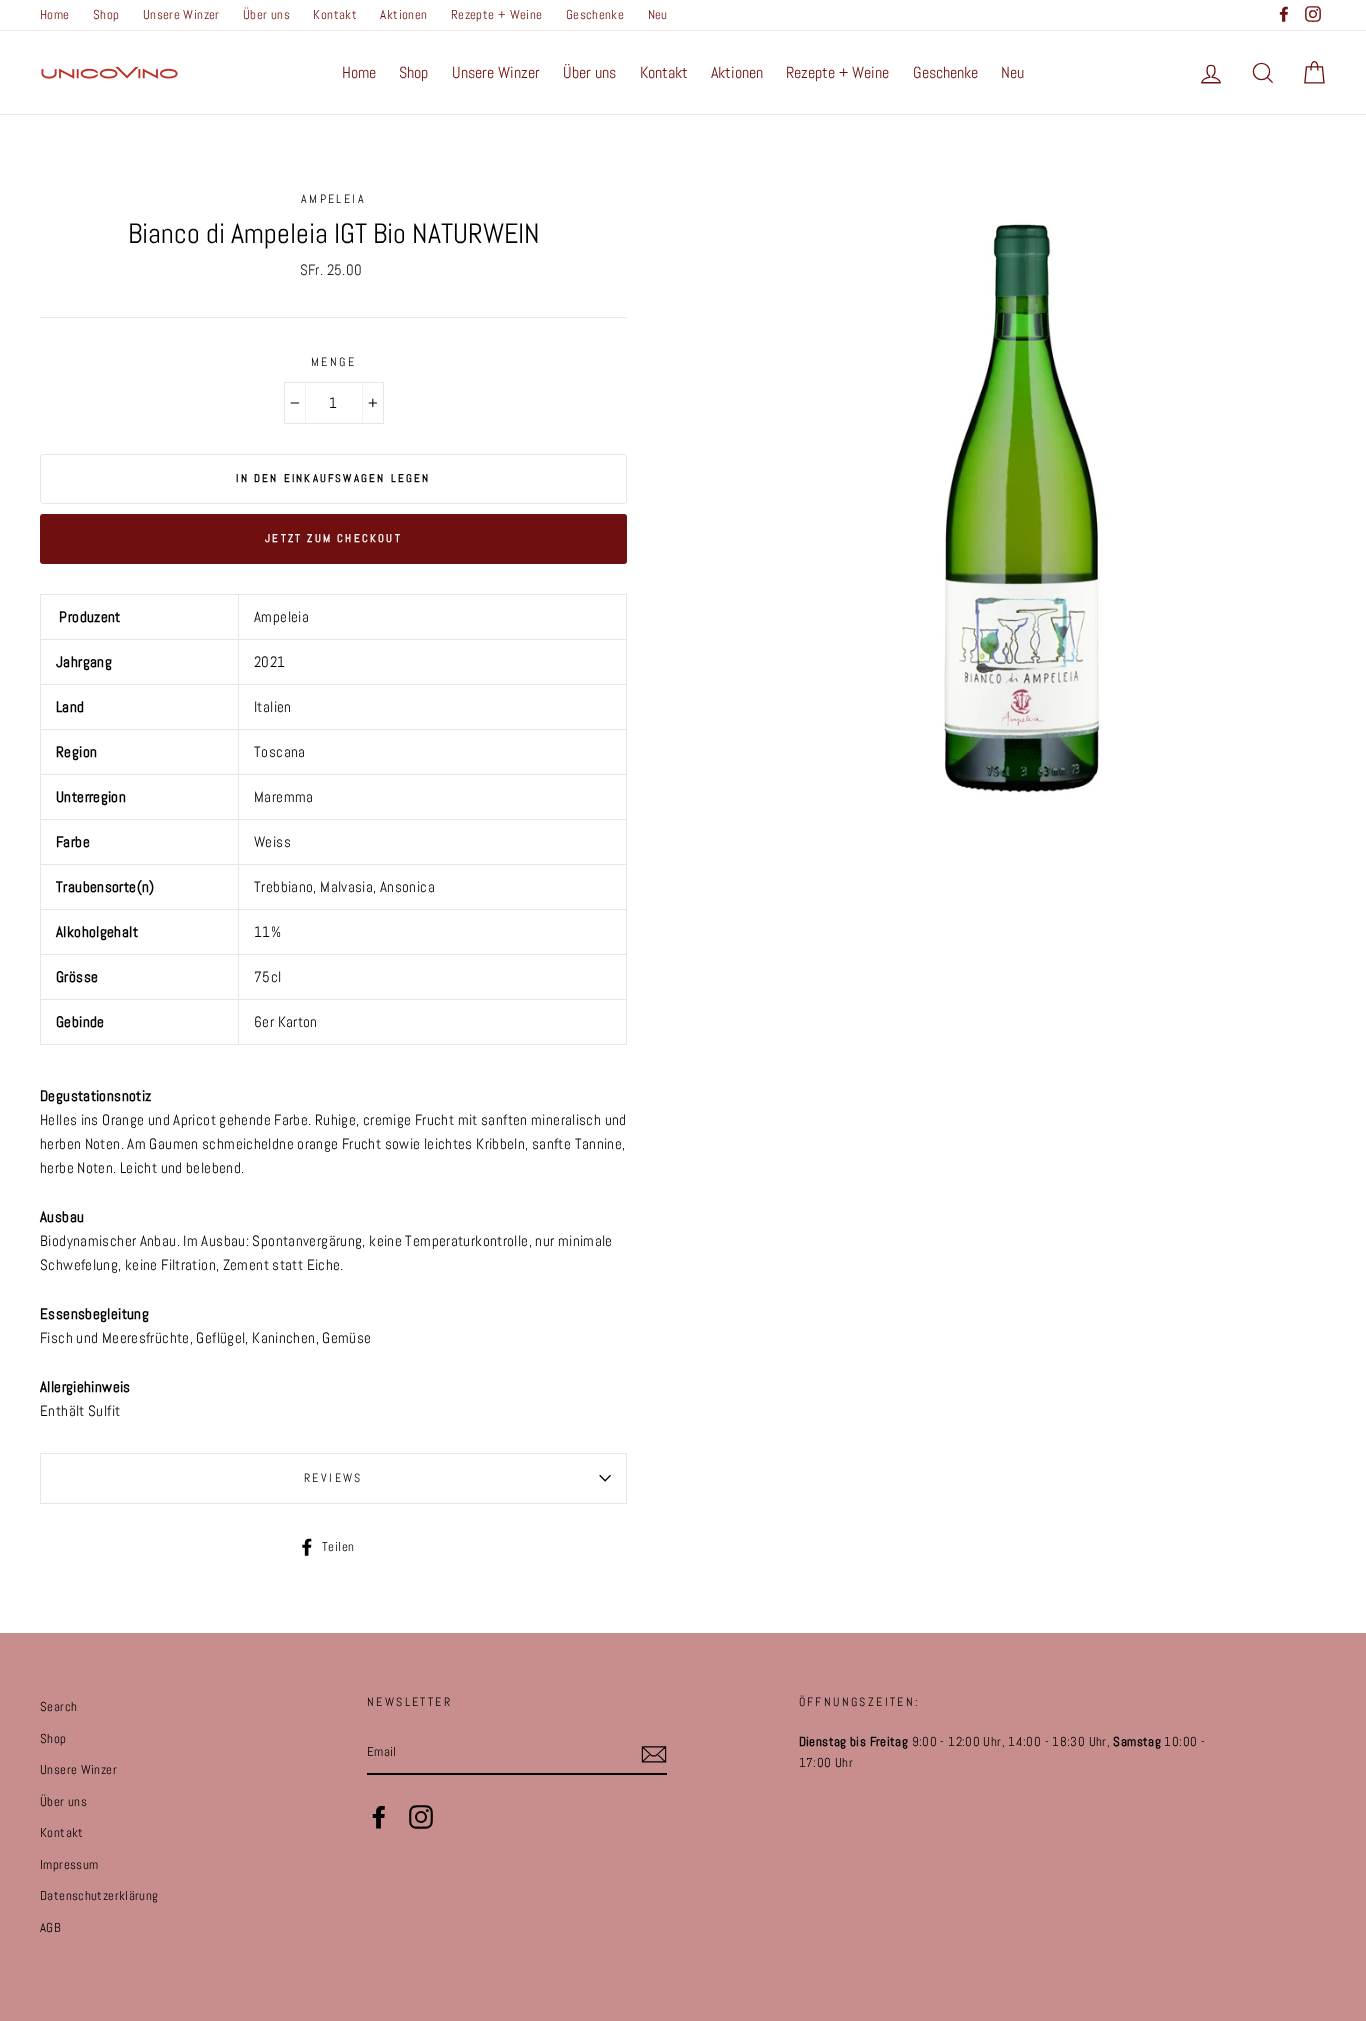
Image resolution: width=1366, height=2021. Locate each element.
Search (58, 1707)
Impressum (69, 1865)
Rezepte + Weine (497, 15)
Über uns (266, 15)
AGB (50, 1928)
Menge (333, 362)
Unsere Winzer (181, 15)
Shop (106, 15)
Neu (658, 15)
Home (55, 15)
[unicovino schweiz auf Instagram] (421, 1817)
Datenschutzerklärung (99, 1896)
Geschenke (595, 15)
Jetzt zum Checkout (333, 538)
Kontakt (335, 15)
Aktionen (403, 15)
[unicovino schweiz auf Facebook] (379, 1817)
